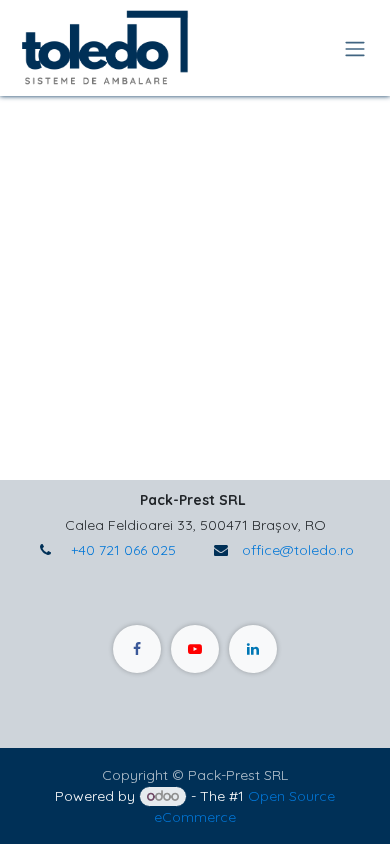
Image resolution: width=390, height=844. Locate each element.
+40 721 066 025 (121, 550)
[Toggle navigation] (355, 48)
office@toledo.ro (298, 550)
